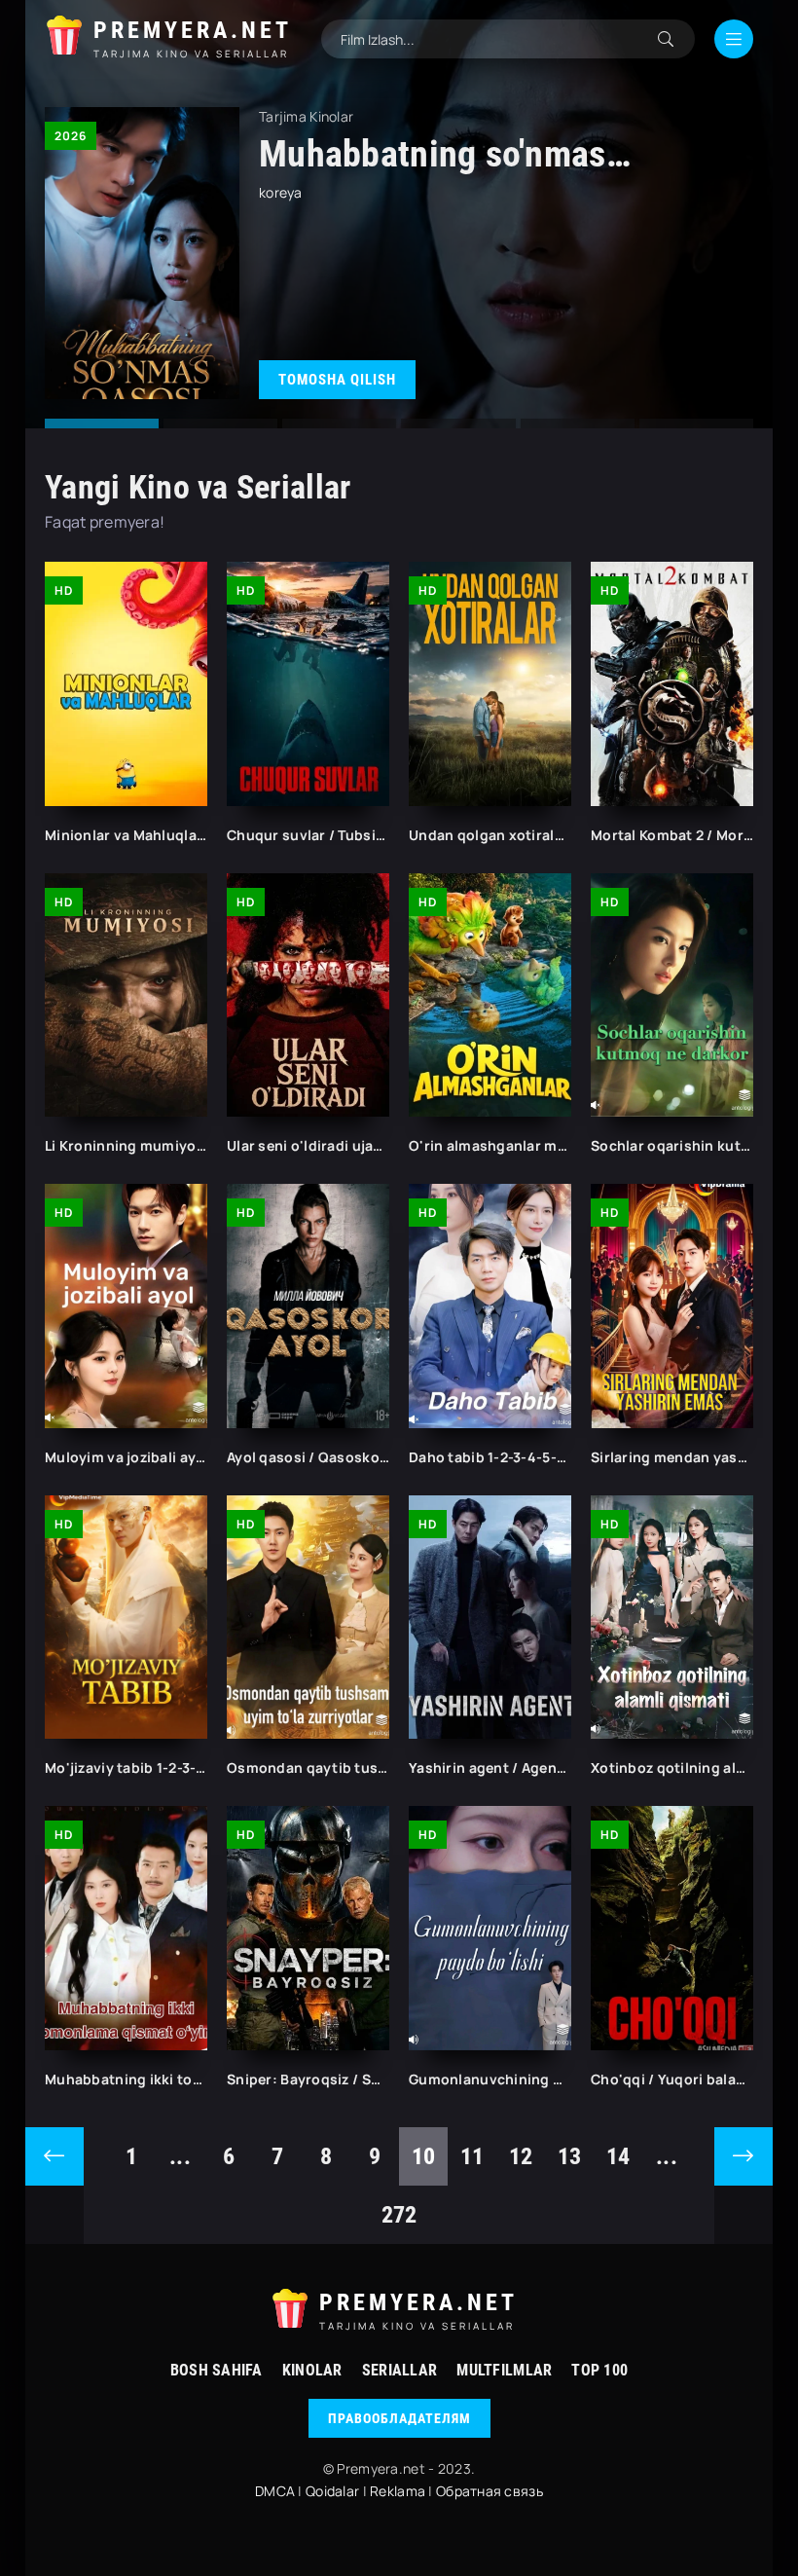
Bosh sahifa (217, 2370)
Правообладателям (399, 2418)
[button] (102, 423)
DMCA (275, 2491)
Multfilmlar (504, 2370)
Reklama (398, 2491)
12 (521, 2156)
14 (618, 2156)
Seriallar (400, 2370)
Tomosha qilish (337, 380)
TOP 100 (599, 2370)
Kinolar (312, 2370)
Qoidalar (332, 2491)
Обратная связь (490, 2491)
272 (399, 2215)
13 (570, 2156)
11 (472, 2156)
